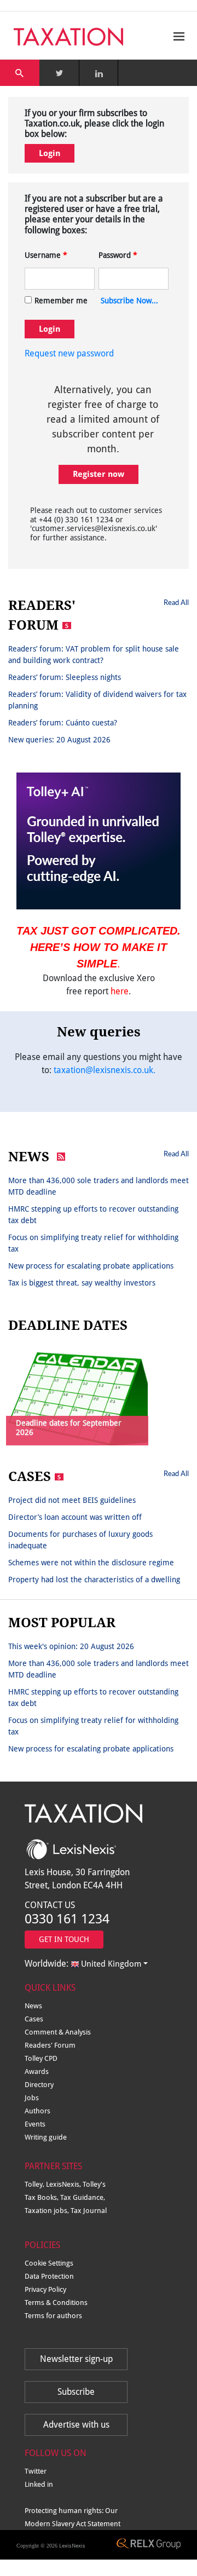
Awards (37, 2071)
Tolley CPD (41, 2058)
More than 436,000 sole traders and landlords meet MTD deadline (99, 1186)
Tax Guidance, (83, 2197)
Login (50, 153)
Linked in (39, 2484)
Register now (99, 474)
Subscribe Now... (129, 301)
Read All (176, 602)
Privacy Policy (45, 2289)
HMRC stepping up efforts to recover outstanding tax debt (93, 1215)
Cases (34, 2019)
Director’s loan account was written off (75, 1517)
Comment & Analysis (58, 2032)
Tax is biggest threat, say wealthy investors (82, 1283)
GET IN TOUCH (64, 1939)
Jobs (32, 2098)
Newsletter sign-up (76, 2359)
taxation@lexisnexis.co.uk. (105, 1070)
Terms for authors (53, 2316)
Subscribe (76, 2392)
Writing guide (46, 2137)
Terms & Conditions (56, 2303)
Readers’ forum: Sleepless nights (65, 677)
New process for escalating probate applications (91, 1266)
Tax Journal (89, 2211)
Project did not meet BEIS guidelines (72, 1500)
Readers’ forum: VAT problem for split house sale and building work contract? (94, 655)
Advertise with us (76, 2425)
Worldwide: (83, 1964)
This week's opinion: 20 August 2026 (71, 1646)
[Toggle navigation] (176, 36)
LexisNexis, (64, 2184)
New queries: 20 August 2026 (59, 740)
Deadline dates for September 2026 (69, 1428)
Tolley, (35, 2184)
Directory (39, 2085)
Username (46, 255)
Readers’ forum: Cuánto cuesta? (63, 723)
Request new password (69, 353)
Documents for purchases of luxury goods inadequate (80, 1540)
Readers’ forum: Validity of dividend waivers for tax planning (97, 700)
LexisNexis (72, 2546)
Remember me (61, 301)
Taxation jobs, (48, 2211)
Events (35, 2124)
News (33, 2006)
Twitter (36, 2471)
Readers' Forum (50, 2045)
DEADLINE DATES (68, 1326)
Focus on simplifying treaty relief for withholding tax (93, 1243)
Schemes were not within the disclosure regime (91, 1563)
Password (118, 255)
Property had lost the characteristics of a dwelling (94, 1580)
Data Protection (49, 2276)
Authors (37, 2111)
